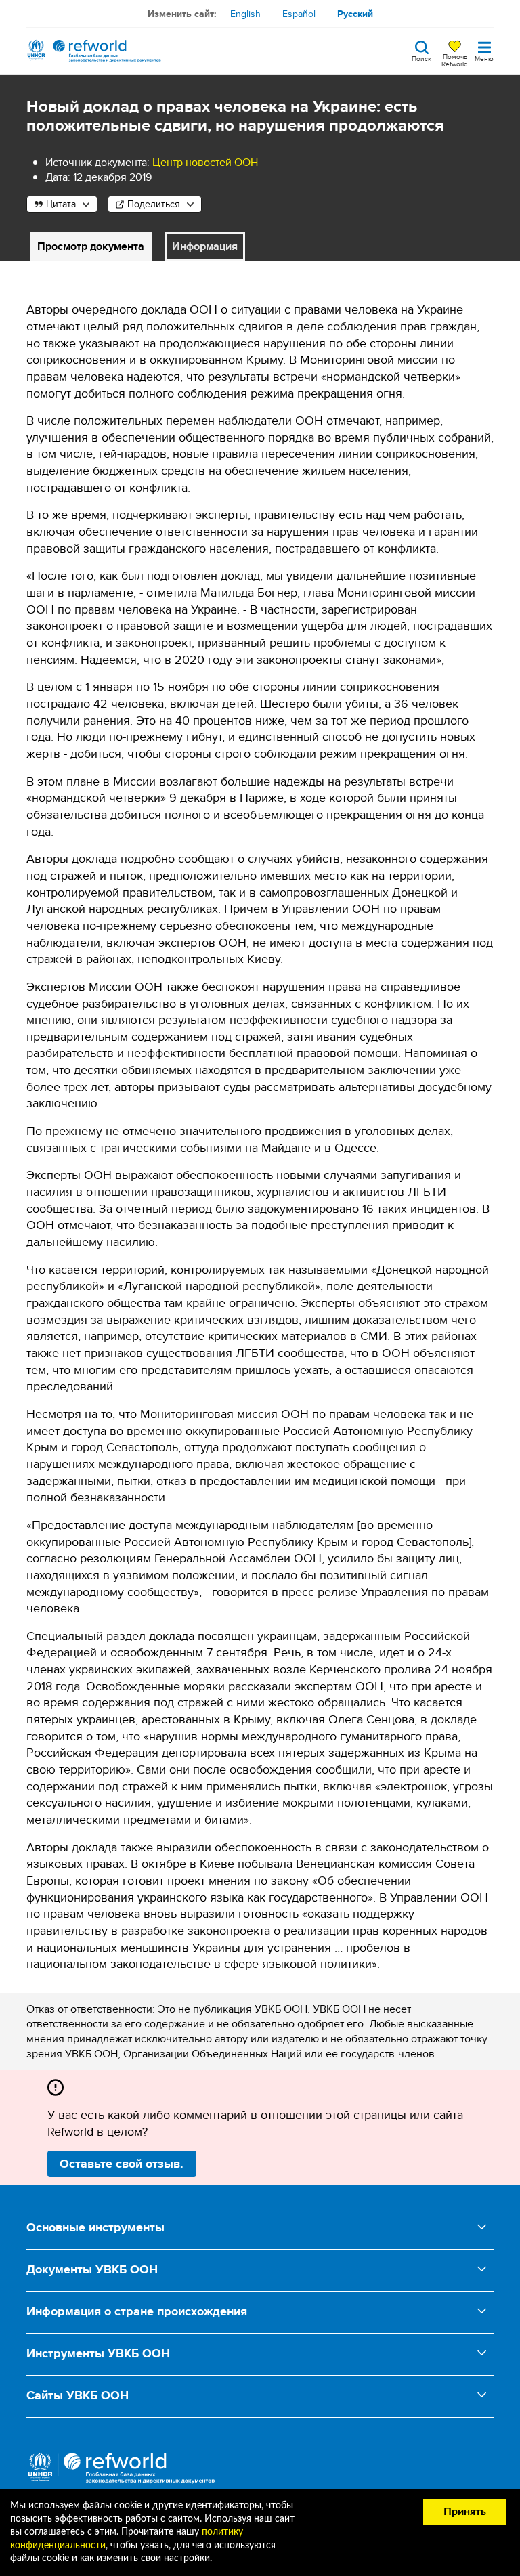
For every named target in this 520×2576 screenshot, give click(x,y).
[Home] (94, 51)
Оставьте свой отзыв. (122, 2164)
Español (299, 14)
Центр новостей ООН (205, 162)
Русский (355, 14)
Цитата (61, 204)
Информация (205, 246)
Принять (465, 2512)
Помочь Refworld (455, 60)
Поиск (421, 58)
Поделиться (154, 204)
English (245, 14)
